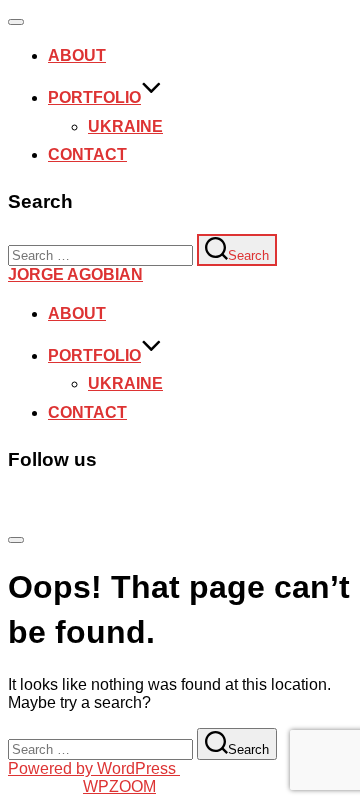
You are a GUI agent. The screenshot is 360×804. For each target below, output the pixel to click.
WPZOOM (119, 786)
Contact (87, 154)
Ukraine (125, 126)
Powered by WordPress (94, 768)
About (77, 55)
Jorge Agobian (75, 274)
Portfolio (94, 97)
